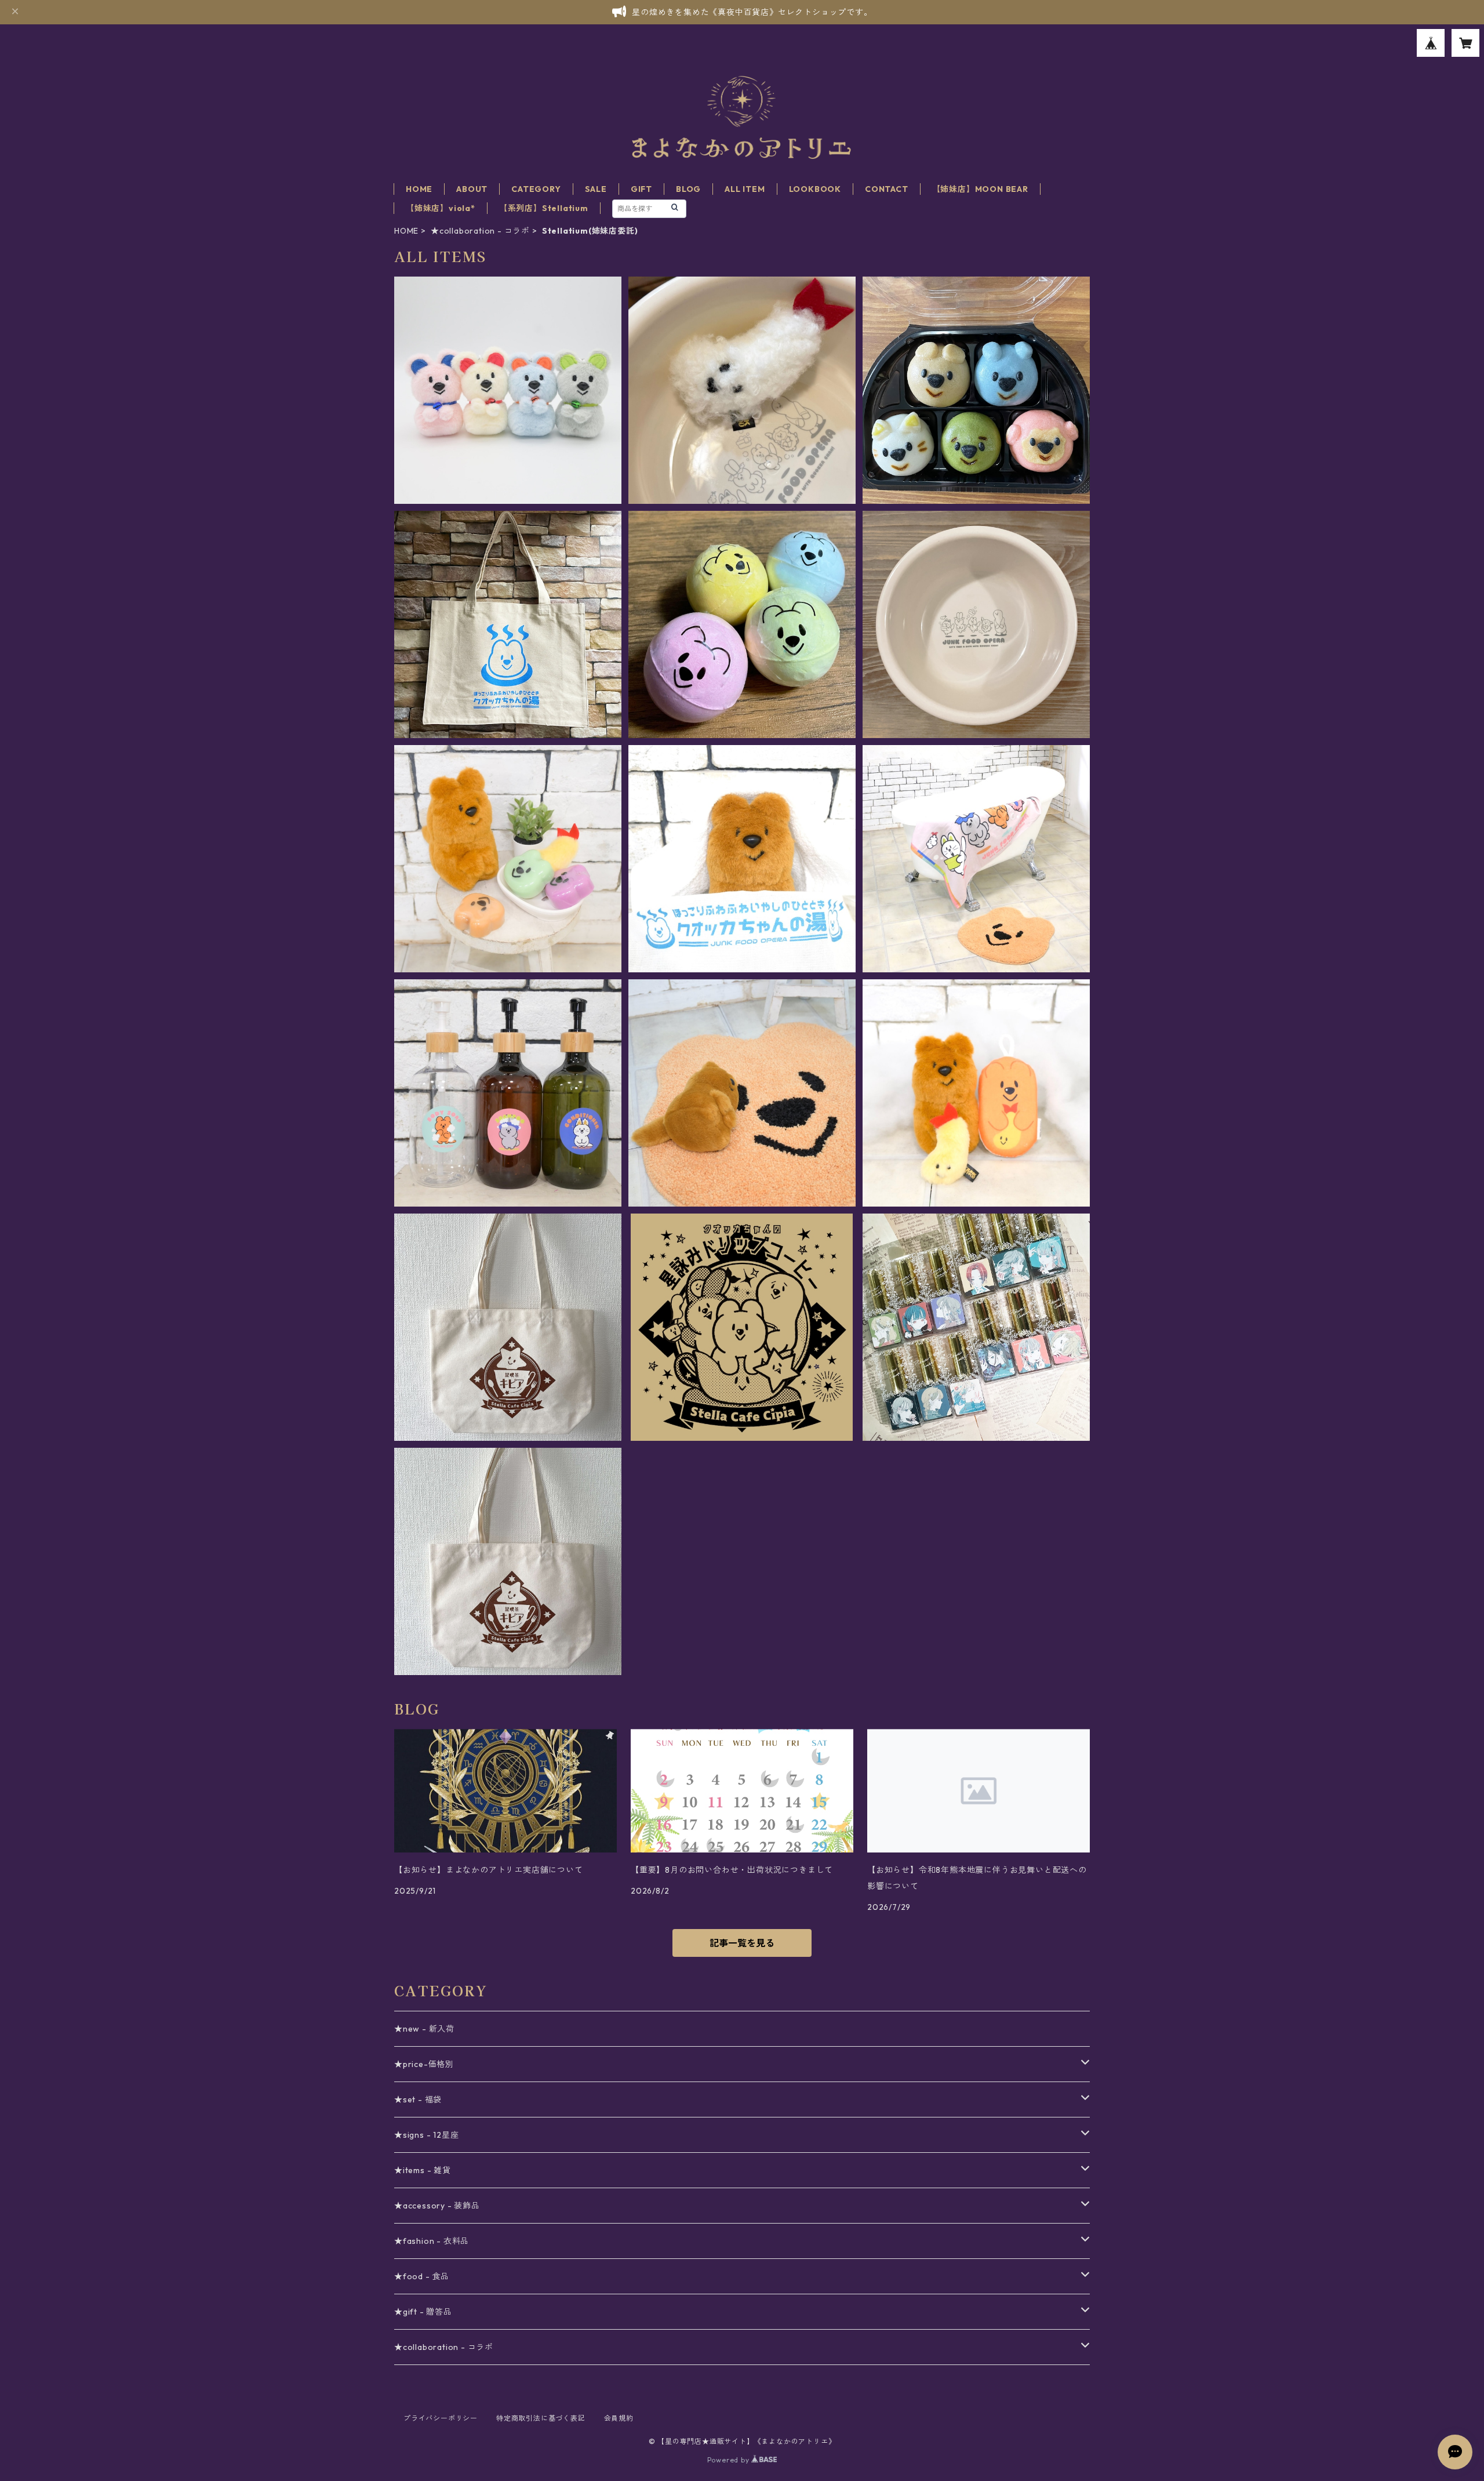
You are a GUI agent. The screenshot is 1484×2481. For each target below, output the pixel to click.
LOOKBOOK (815, 189)
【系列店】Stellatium (544, 208)
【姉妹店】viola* (441, 208)
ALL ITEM (745, 189)
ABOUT (472, 189)
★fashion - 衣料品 (432, 2241)
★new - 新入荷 (424, 2029)
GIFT (641, 189)
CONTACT (887, 189)
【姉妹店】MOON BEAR (980, 189)
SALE (596, 189)
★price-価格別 (424, 2064)
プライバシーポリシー (441, 2418)
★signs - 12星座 (426, 2135)
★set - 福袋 (418, 2099)
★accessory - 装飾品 (437, 2206)
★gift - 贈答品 (423, 2312)
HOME (419, 189)
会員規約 (619, 2418)
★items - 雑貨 (423, 2170)
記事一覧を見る (742, 1943)
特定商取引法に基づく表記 (541, 2418)
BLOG (688, 189)
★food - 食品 (422, 2276)
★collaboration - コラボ (480, 231)
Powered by (730, 2460)
